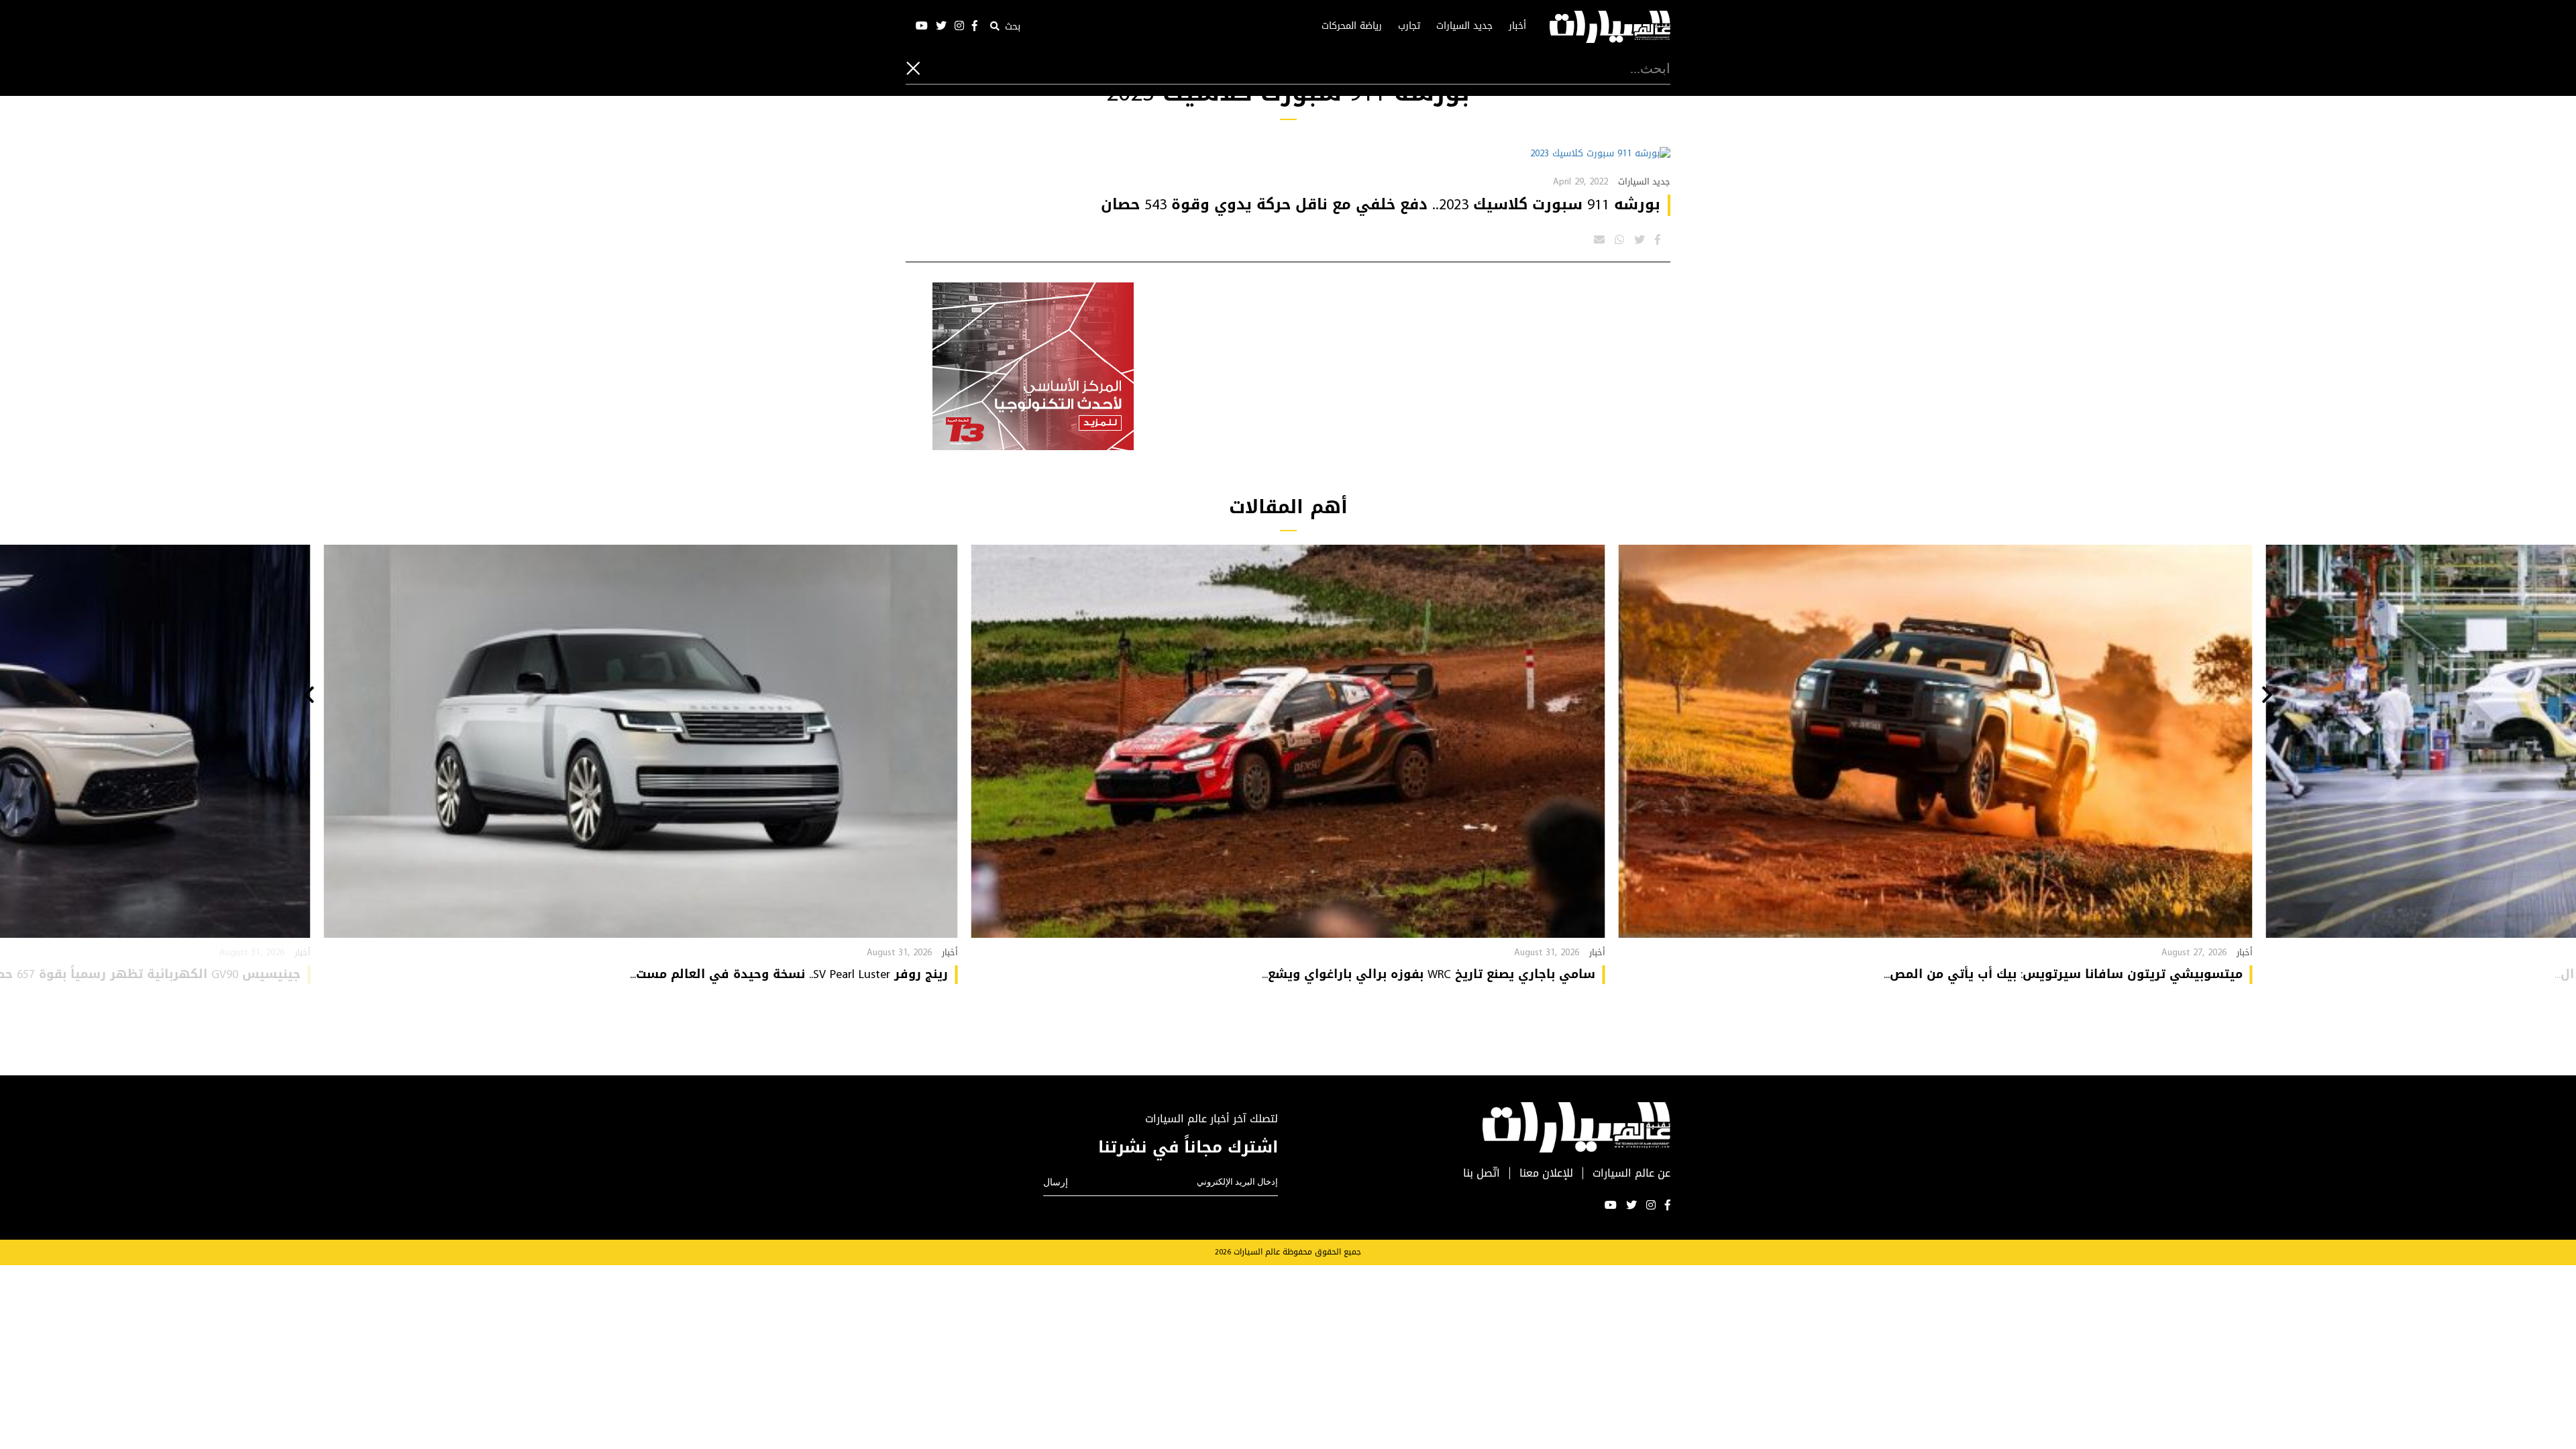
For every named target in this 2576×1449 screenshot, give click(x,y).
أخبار (1517, 26)
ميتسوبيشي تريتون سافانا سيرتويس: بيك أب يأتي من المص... (2063, 974)
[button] (2267, 696)
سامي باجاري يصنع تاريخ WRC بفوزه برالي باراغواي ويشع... (1429, 974)
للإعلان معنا (1546, 1174)
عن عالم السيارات (1631, 1174)
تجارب (1409, 26)
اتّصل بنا (1482, 1174)
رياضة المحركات (1352, 26)
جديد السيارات (1464, 26)
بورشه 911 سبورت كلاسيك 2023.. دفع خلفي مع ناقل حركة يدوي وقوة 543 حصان (1381, 205)
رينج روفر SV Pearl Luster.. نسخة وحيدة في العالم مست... (789, 974)
